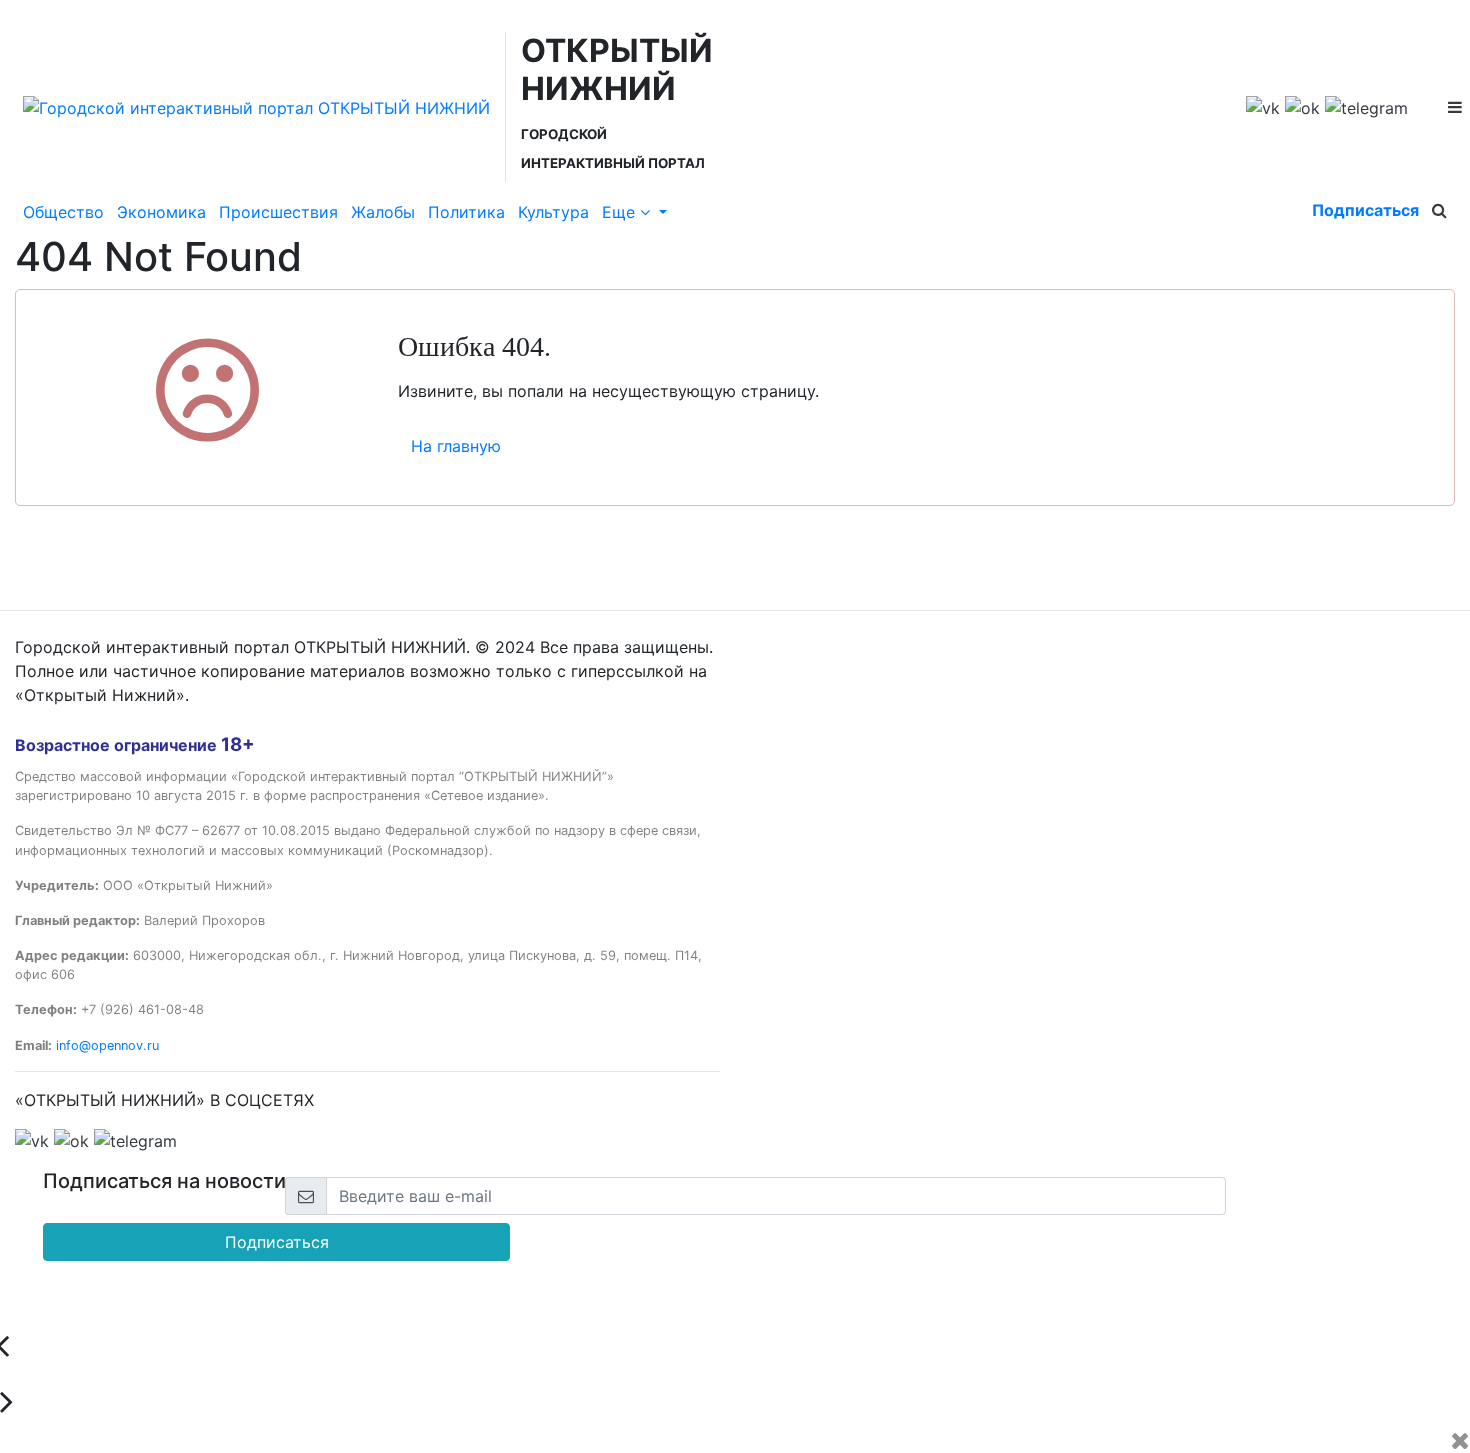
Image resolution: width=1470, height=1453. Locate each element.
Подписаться (1365, 210)
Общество (63, 212)
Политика (466, 212)
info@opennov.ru (107, 1045)
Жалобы (383, 212)
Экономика (161, 212)
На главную (456, 446)
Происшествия (278, 212)
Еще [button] (621, 212)
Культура (553, 212)
